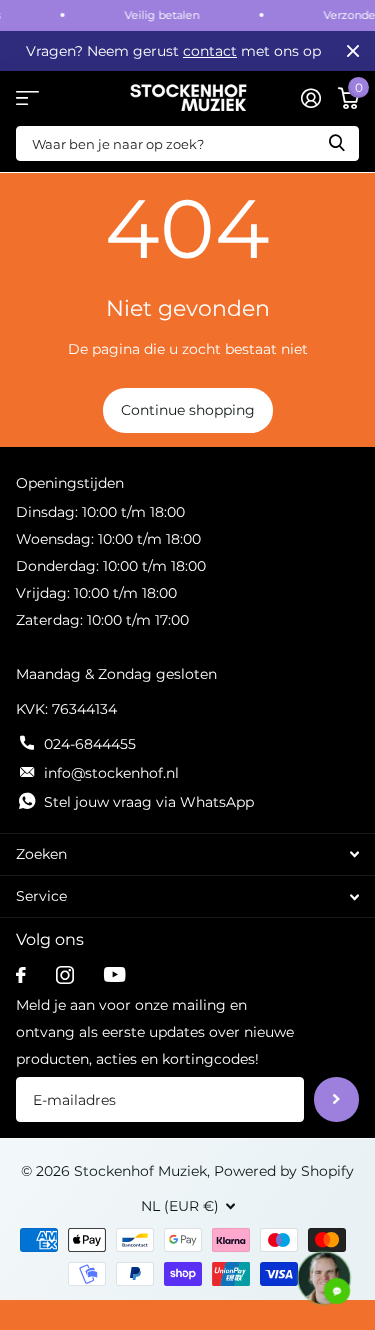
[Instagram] (65, 975)
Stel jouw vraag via (149, 802)
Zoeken (337, 143)
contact (210, 51)
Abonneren (336, 1099)
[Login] (310, 98)
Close (353, 51)
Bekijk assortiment (27, 98)
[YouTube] (114, 974)
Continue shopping (188, 410)
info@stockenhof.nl (111, 773)
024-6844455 (90, 744)
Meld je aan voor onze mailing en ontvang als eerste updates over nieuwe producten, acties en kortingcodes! (155, 1032)
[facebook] (21, 975)
